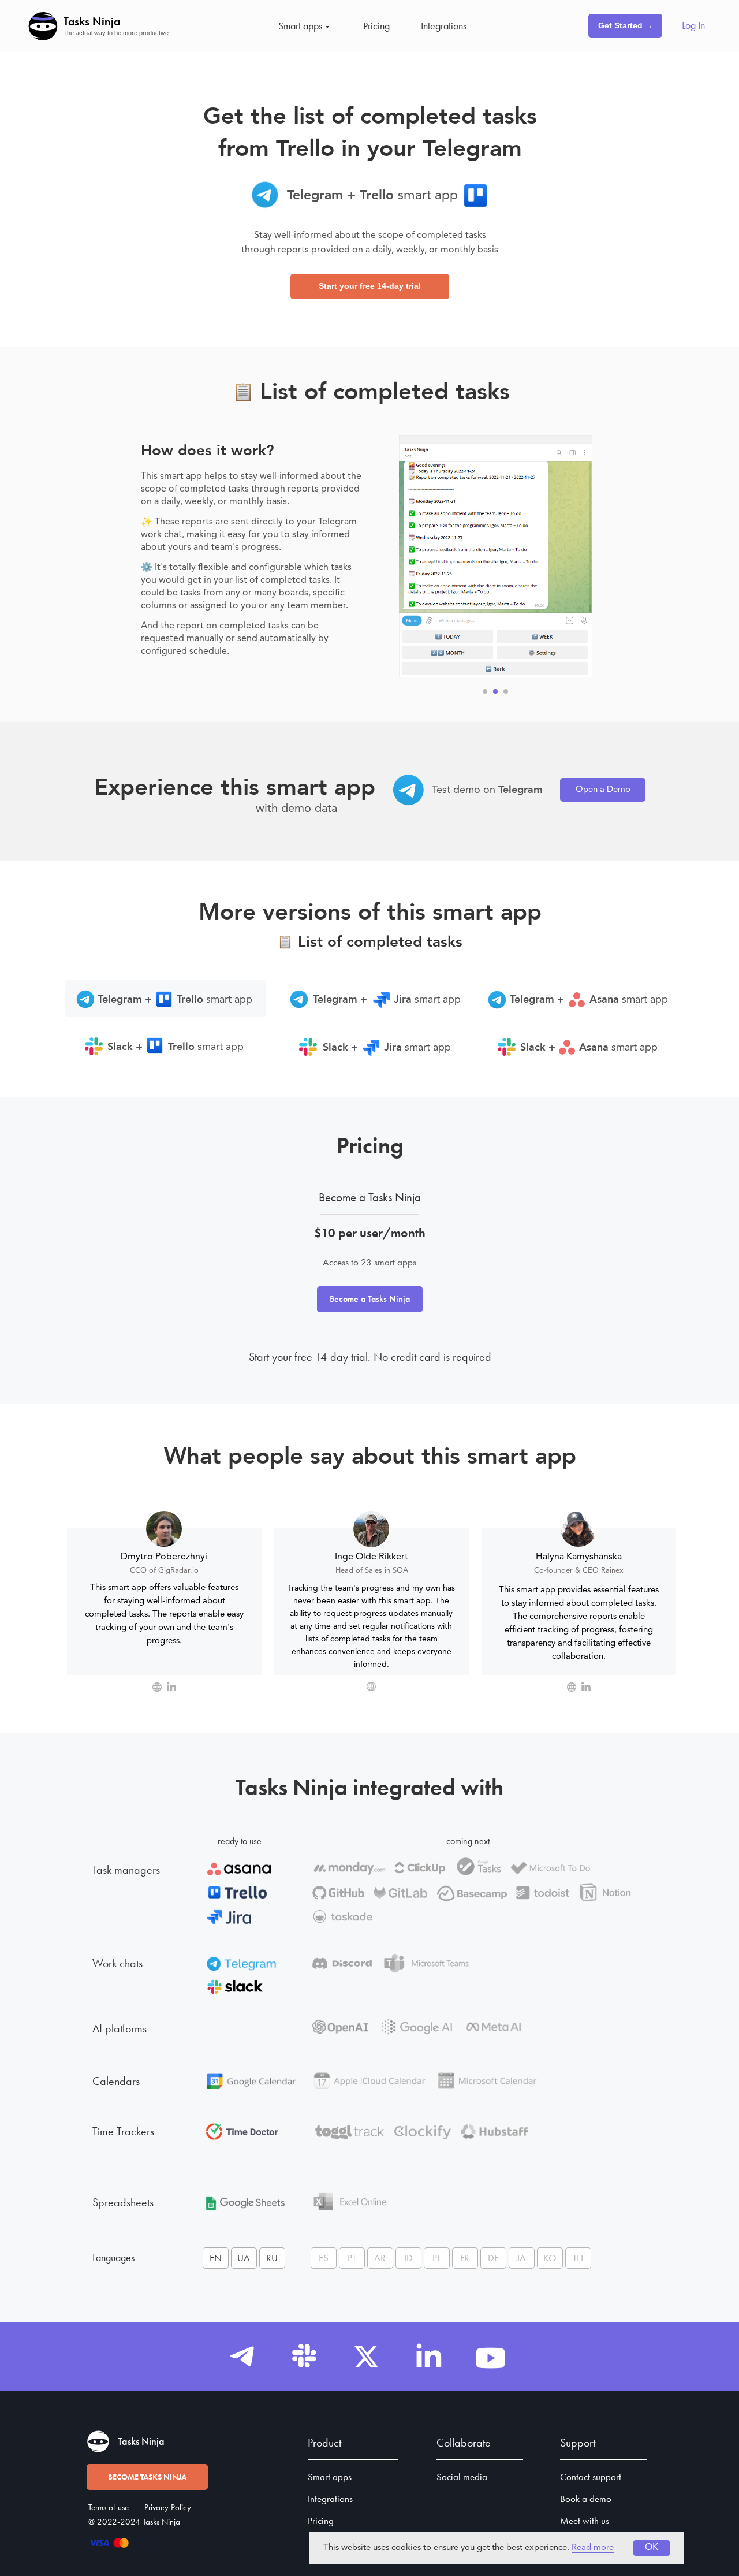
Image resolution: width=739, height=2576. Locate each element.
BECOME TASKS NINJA (147, 2477)
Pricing (376, 26)
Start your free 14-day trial (370, 286)
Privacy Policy (168, 2507)
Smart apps (300, 26)
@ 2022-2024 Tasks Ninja (134, 2522)
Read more (593, 2548)
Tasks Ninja (92, 21)
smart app (629, 1000)
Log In (693, 25)
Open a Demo (603, 790)
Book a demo (586, 2499)
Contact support (591, 2477)
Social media (462, 2477)
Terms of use (109, 2507)
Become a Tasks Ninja (370, 1299)
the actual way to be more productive (117, 33)
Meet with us (585, 2521)
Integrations (444, 26)
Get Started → (626, 25)
